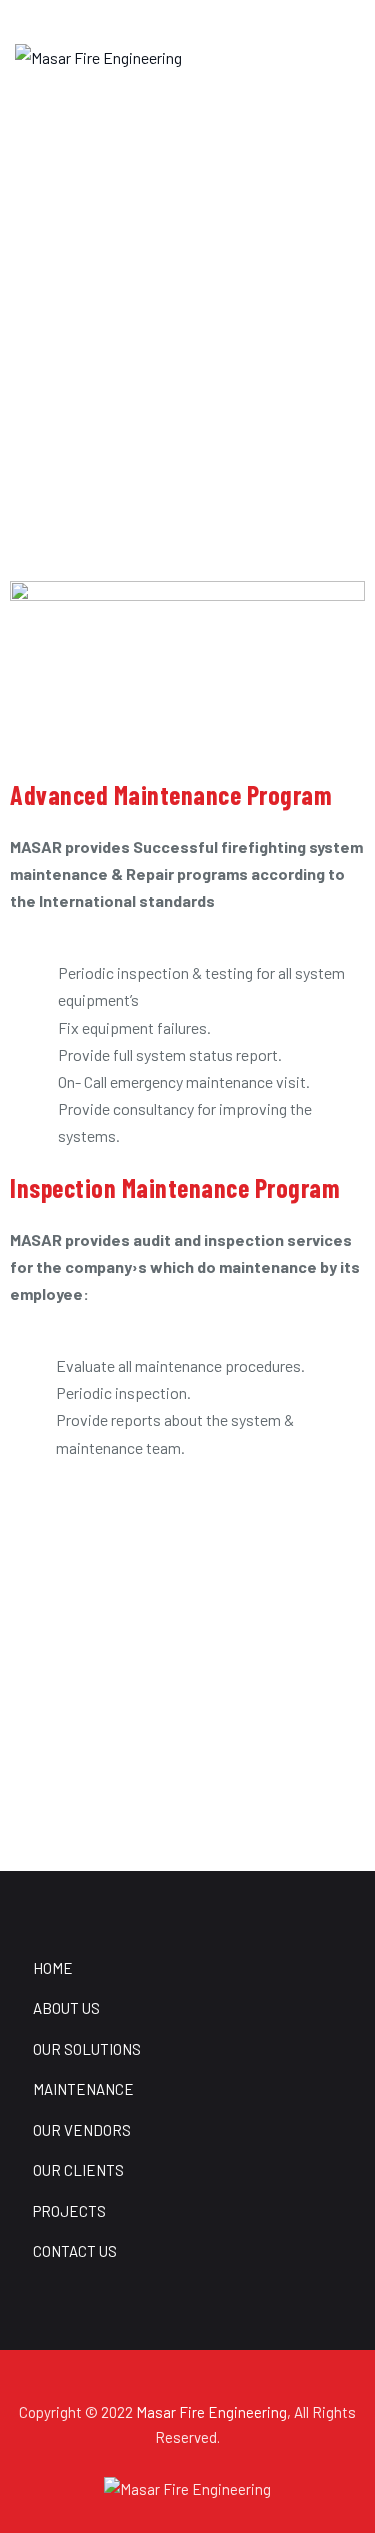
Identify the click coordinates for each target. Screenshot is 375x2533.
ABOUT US (66, 2008)
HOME (53, 1968)
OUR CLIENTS (78, 2170)
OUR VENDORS (82, 2130)
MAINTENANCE (83, 2089)
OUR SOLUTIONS (87, 2049)
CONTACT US (75, 2251)
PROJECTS (69, 2211)
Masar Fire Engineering (211, 2412)
